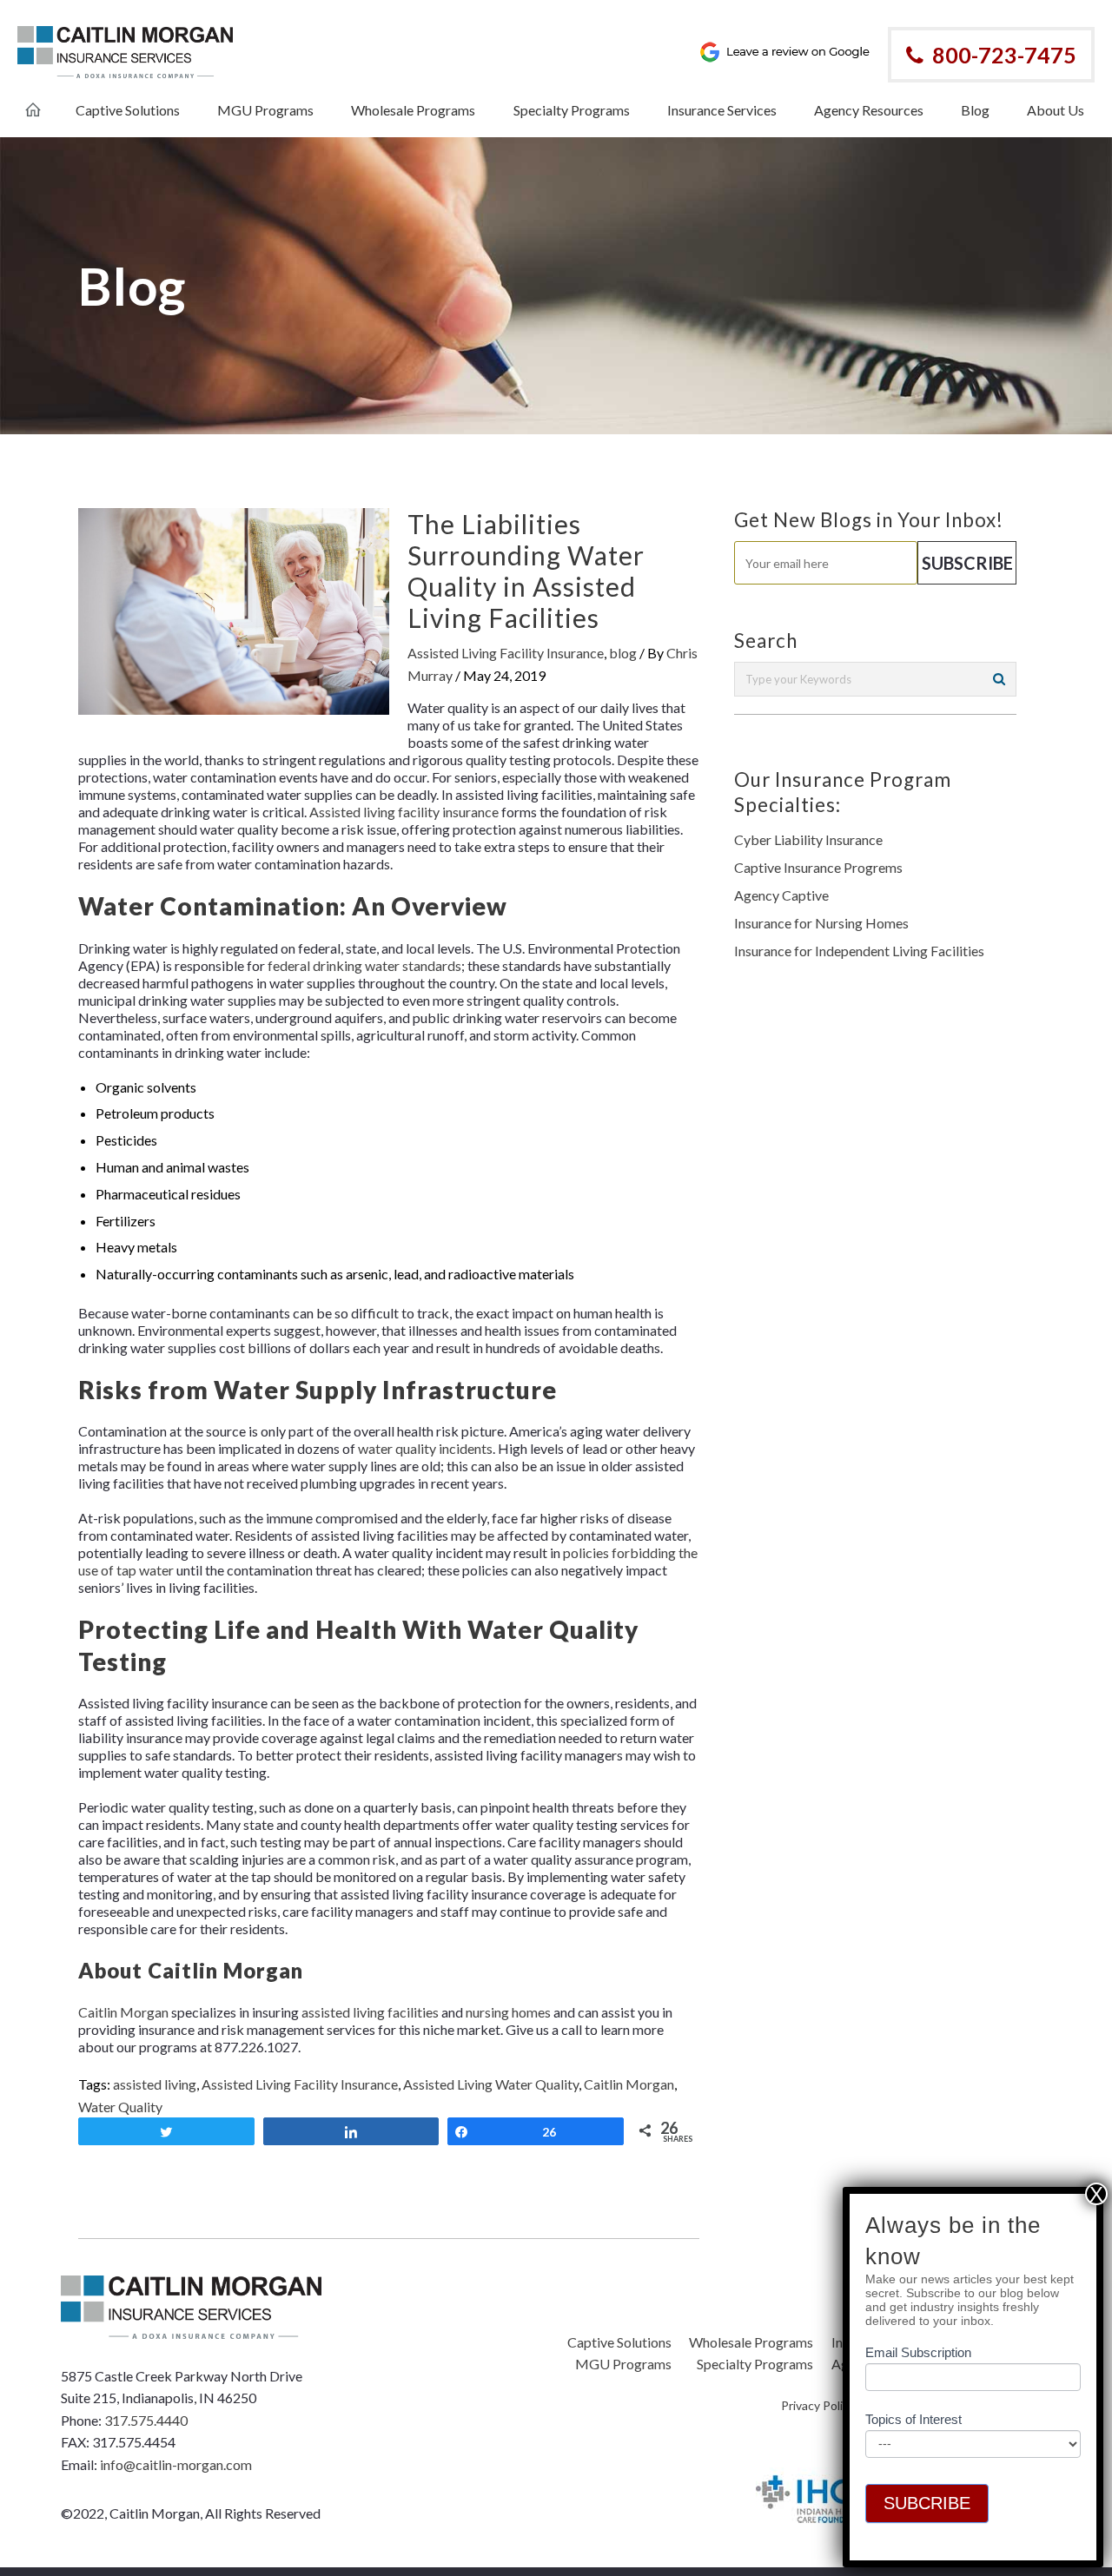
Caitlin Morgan (123, 2012)
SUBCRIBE (927, 2503)
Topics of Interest (913, 2420)
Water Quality (120, 2107)
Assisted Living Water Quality (491, 2084)
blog (623, 653)
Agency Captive (781, 895)
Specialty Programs (755, 2364)
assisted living (155, 2084)
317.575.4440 (146, 2420)
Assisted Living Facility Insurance (506, 653)
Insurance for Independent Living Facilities (859, 951)
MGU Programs (623, 2364)
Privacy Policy (818, 2405)
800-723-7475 (1004, 55)
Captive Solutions (619, 2342)
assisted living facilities (370, 2012)
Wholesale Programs (751, 2342)
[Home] (33, 101)
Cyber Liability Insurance (808, 839)
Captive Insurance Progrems (818, 867)
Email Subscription (918, 2353)
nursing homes (508, 2012)
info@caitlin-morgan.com (176, 2464)
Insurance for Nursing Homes (821, 923)
